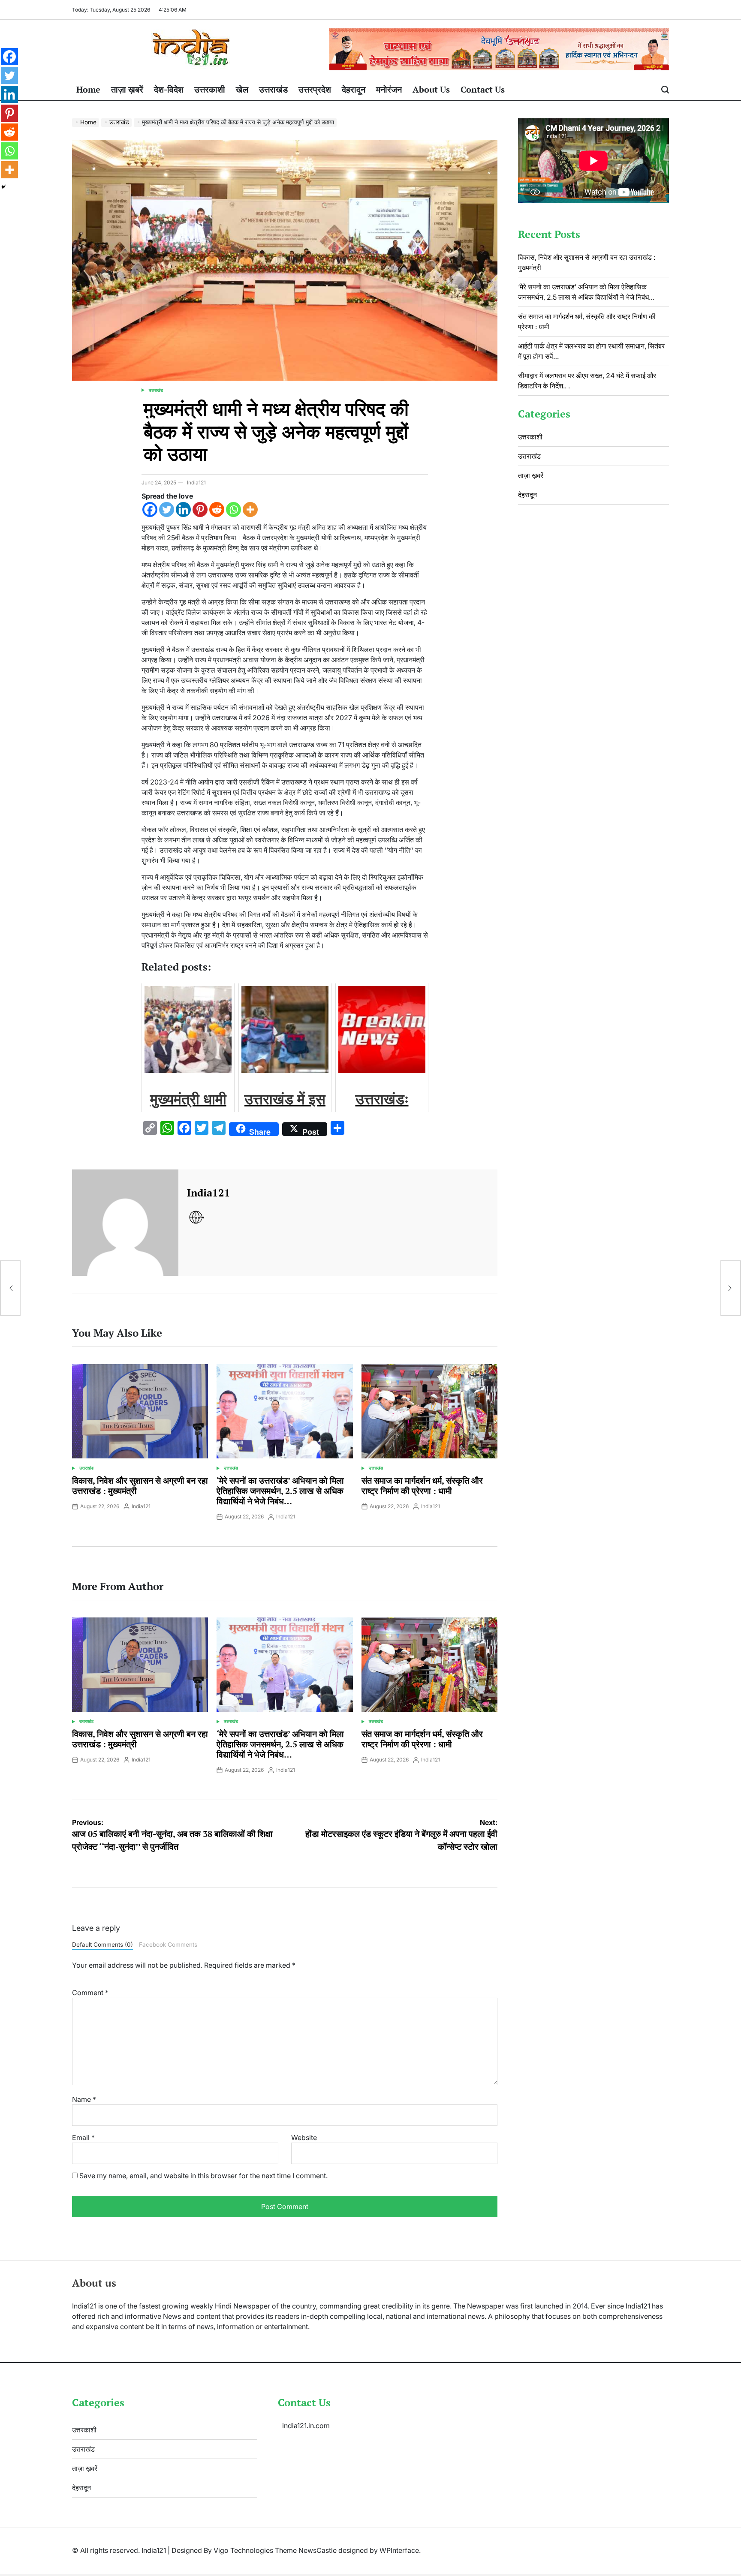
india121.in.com (306, 2426)
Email (83, 2137)
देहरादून (354, 89)
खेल (242, 89)
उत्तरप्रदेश (315, 89)
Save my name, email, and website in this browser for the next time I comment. (203, 2176)
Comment (90, 1993)
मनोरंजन (389, 89)
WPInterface (399, 2550)
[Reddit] (217, 509)
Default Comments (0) (102, 1945)
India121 (196, 482)
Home (88, 89)
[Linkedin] (183, 509)
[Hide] (3, 187)
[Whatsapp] (233, 509)
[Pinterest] (200, 509)
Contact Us (483, 89)
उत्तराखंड (273, 89)
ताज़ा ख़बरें (127, 89)
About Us (431, 89)
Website (304, 2137)
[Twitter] (167, 509)
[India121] (125, 1223)
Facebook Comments (168, 1945)
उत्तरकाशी (210, 89)
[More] (250, 509)
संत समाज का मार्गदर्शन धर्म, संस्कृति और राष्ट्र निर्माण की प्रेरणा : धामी (422, 1486)
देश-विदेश (169, 89)
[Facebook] (150, 509)
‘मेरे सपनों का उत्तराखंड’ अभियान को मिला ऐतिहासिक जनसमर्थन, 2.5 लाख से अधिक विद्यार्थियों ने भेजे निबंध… (280, 1491)
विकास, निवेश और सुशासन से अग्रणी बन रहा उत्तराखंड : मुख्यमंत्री (140, 1486)
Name (84, 2099)
